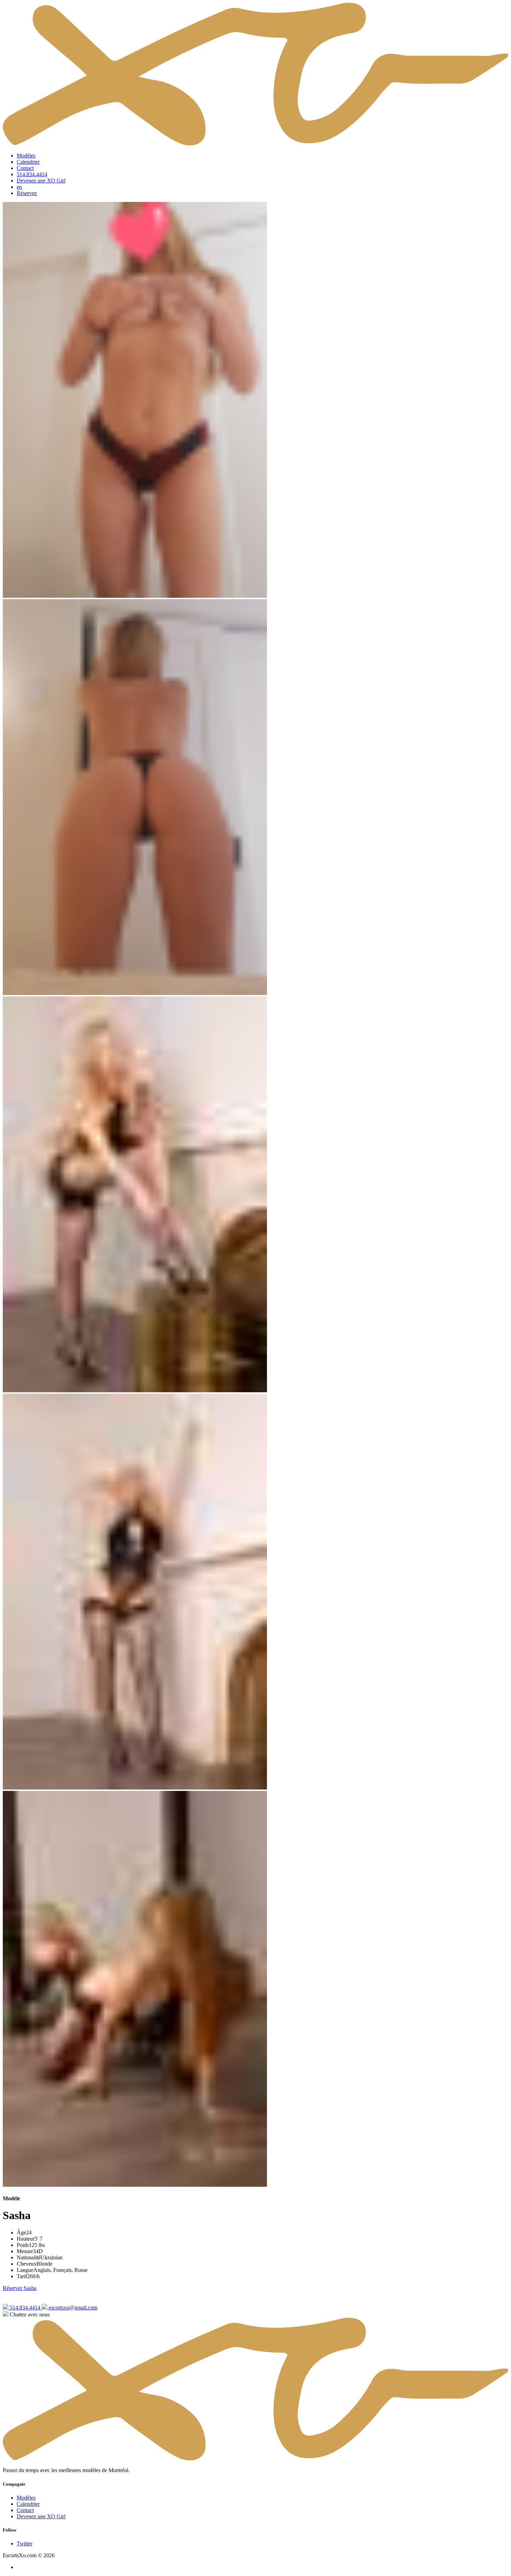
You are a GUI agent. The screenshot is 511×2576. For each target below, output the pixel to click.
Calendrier (28, 162)
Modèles (26, 156)
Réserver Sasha (20, 2288)
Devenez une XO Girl (41, 181)
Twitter (25, 2544)
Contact (25, 168)
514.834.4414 (32, 174)
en (19, 187)
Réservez (27, 193)
